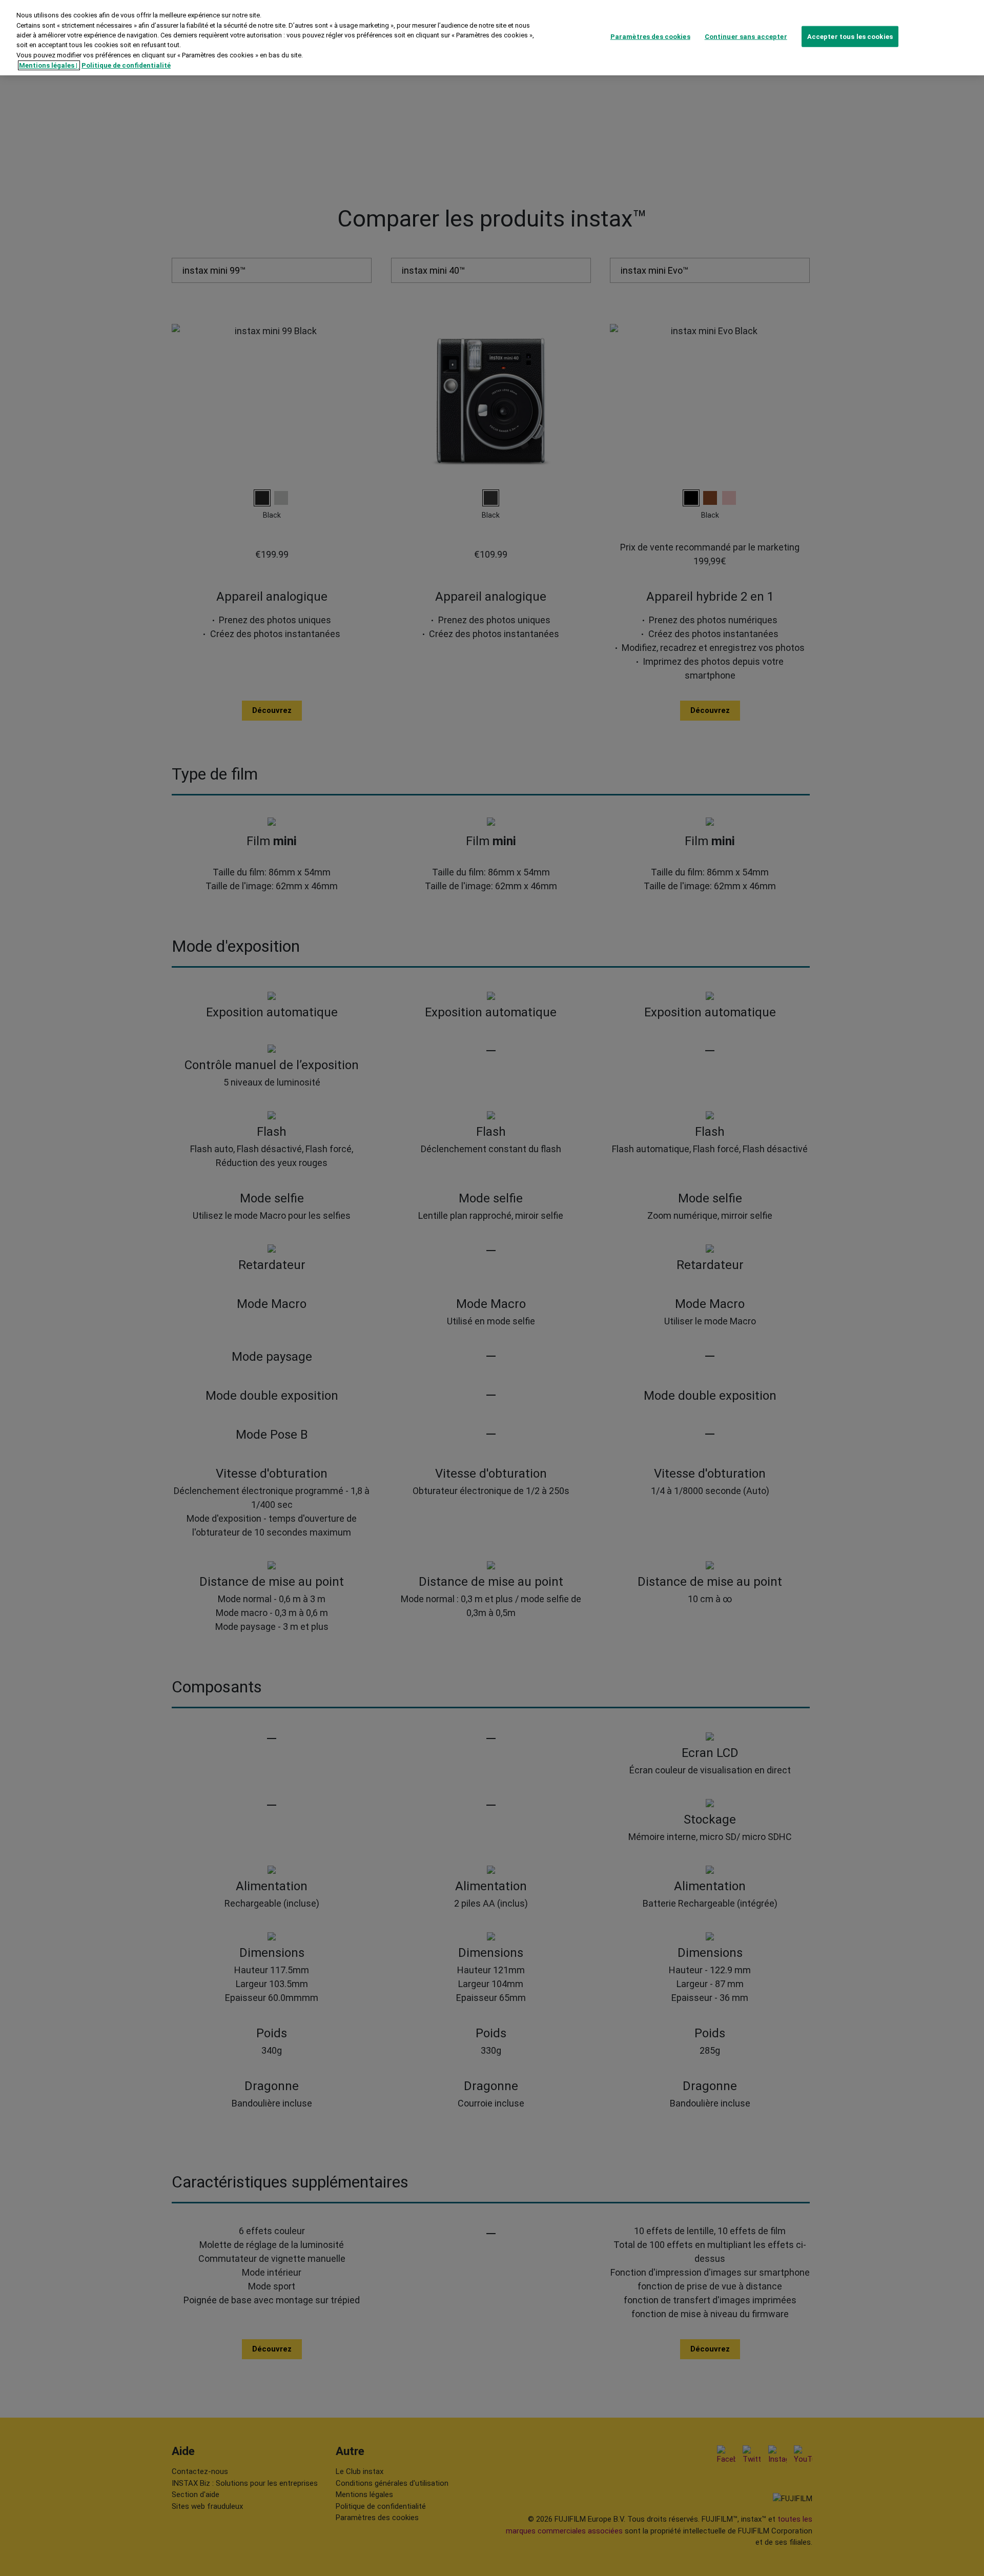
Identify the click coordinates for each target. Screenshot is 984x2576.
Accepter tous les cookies (850, 36)
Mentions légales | (49, 65)
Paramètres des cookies (650, 36)
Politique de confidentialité (126, 65)
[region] (492, 38)
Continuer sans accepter (746, 36)
